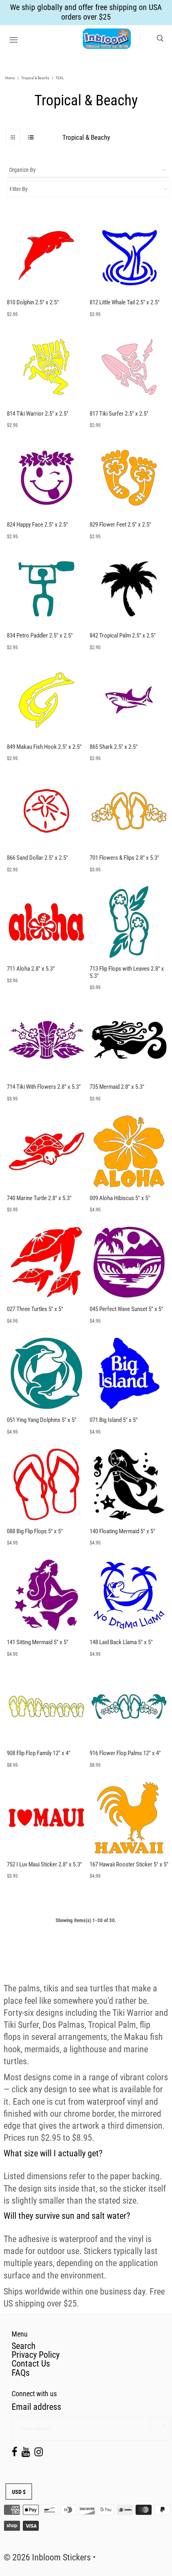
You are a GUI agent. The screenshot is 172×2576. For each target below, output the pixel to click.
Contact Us (31, 2364)
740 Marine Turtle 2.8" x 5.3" (39, 1198)
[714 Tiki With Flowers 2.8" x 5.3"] (46, 1040)
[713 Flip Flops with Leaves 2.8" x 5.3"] (129, 922)
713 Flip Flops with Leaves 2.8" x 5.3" (127, 972)
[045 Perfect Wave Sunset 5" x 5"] (129, 1262)
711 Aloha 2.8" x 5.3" (31, 969)
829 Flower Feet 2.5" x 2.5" (120, 525)
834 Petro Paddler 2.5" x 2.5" (40, 635)
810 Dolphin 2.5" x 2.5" (33, 302)
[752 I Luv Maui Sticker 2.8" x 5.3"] (46, 1818)
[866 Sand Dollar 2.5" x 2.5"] (46, 811)
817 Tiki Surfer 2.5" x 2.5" (119, 414)
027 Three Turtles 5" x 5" (35, 1309)
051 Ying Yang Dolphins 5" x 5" (42, 1420)
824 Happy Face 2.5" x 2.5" (37, 525)
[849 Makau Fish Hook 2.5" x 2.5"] (46, 700)
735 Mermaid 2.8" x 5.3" (117, 1087)
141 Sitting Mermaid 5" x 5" (38, 1642)
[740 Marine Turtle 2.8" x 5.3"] (46, 1151)
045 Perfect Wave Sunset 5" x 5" (126, 1309)
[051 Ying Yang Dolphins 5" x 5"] (46, 1373)
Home (10, 78)
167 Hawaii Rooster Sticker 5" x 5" (129, 1864)
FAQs (21, 2373)
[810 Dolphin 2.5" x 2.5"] (46, 256)
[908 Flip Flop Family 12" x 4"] (46, 1707)
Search (24, 2346)
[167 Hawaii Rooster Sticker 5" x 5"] (129, 1818)
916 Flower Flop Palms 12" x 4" (125, 1753)
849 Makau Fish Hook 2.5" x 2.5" (44, 747)
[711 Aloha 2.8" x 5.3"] (46, 922)
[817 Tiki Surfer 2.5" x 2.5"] (129, 367)
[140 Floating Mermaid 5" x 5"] (129, 1484)
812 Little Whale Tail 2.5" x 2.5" (125, 302)
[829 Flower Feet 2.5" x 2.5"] (129, 478)
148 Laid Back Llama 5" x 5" (121, 1642)
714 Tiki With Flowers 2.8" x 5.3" (44, 1087)
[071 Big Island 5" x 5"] (129, 1373)
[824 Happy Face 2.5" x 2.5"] (46, 478)
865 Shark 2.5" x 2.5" (114, 747)
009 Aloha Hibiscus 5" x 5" (120, 1198)
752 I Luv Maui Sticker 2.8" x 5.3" (44, 1864)
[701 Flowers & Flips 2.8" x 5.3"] (129, 811)
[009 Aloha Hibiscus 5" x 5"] (129, 1151)
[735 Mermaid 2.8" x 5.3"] (129, 1040)
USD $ (19, 2492)
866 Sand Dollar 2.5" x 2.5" (37, 858)
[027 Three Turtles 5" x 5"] (46, 1262)
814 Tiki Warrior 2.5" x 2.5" (38, 414)
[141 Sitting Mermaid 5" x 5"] (46, 1595)
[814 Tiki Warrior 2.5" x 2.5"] (46, 367)
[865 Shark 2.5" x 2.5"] (129, 700)
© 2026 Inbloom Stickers (47, 2557)
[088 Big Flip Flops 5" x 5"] (46, 1484)
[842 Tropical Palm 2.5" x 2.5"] (129, 589)
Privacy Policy (36, 2355)
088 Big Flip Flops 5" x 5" (35, 1531)
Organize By (22, 170)
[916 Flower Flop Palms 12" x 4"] (129, 1707)
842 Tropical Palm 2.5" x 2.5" (123, 635)
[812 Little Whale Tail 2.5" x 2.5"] (129, 256)
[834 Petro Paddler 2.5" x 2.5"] (46, 589)
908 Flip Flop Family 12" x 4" (39, 1753)
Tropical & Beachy (35, 78)
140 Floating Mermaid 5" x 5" (122, 1531)
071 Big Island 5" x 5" (114, 1420)
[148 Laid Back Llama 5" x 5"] (129, 1595)
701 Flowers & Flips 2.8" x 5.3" (124, 858)
